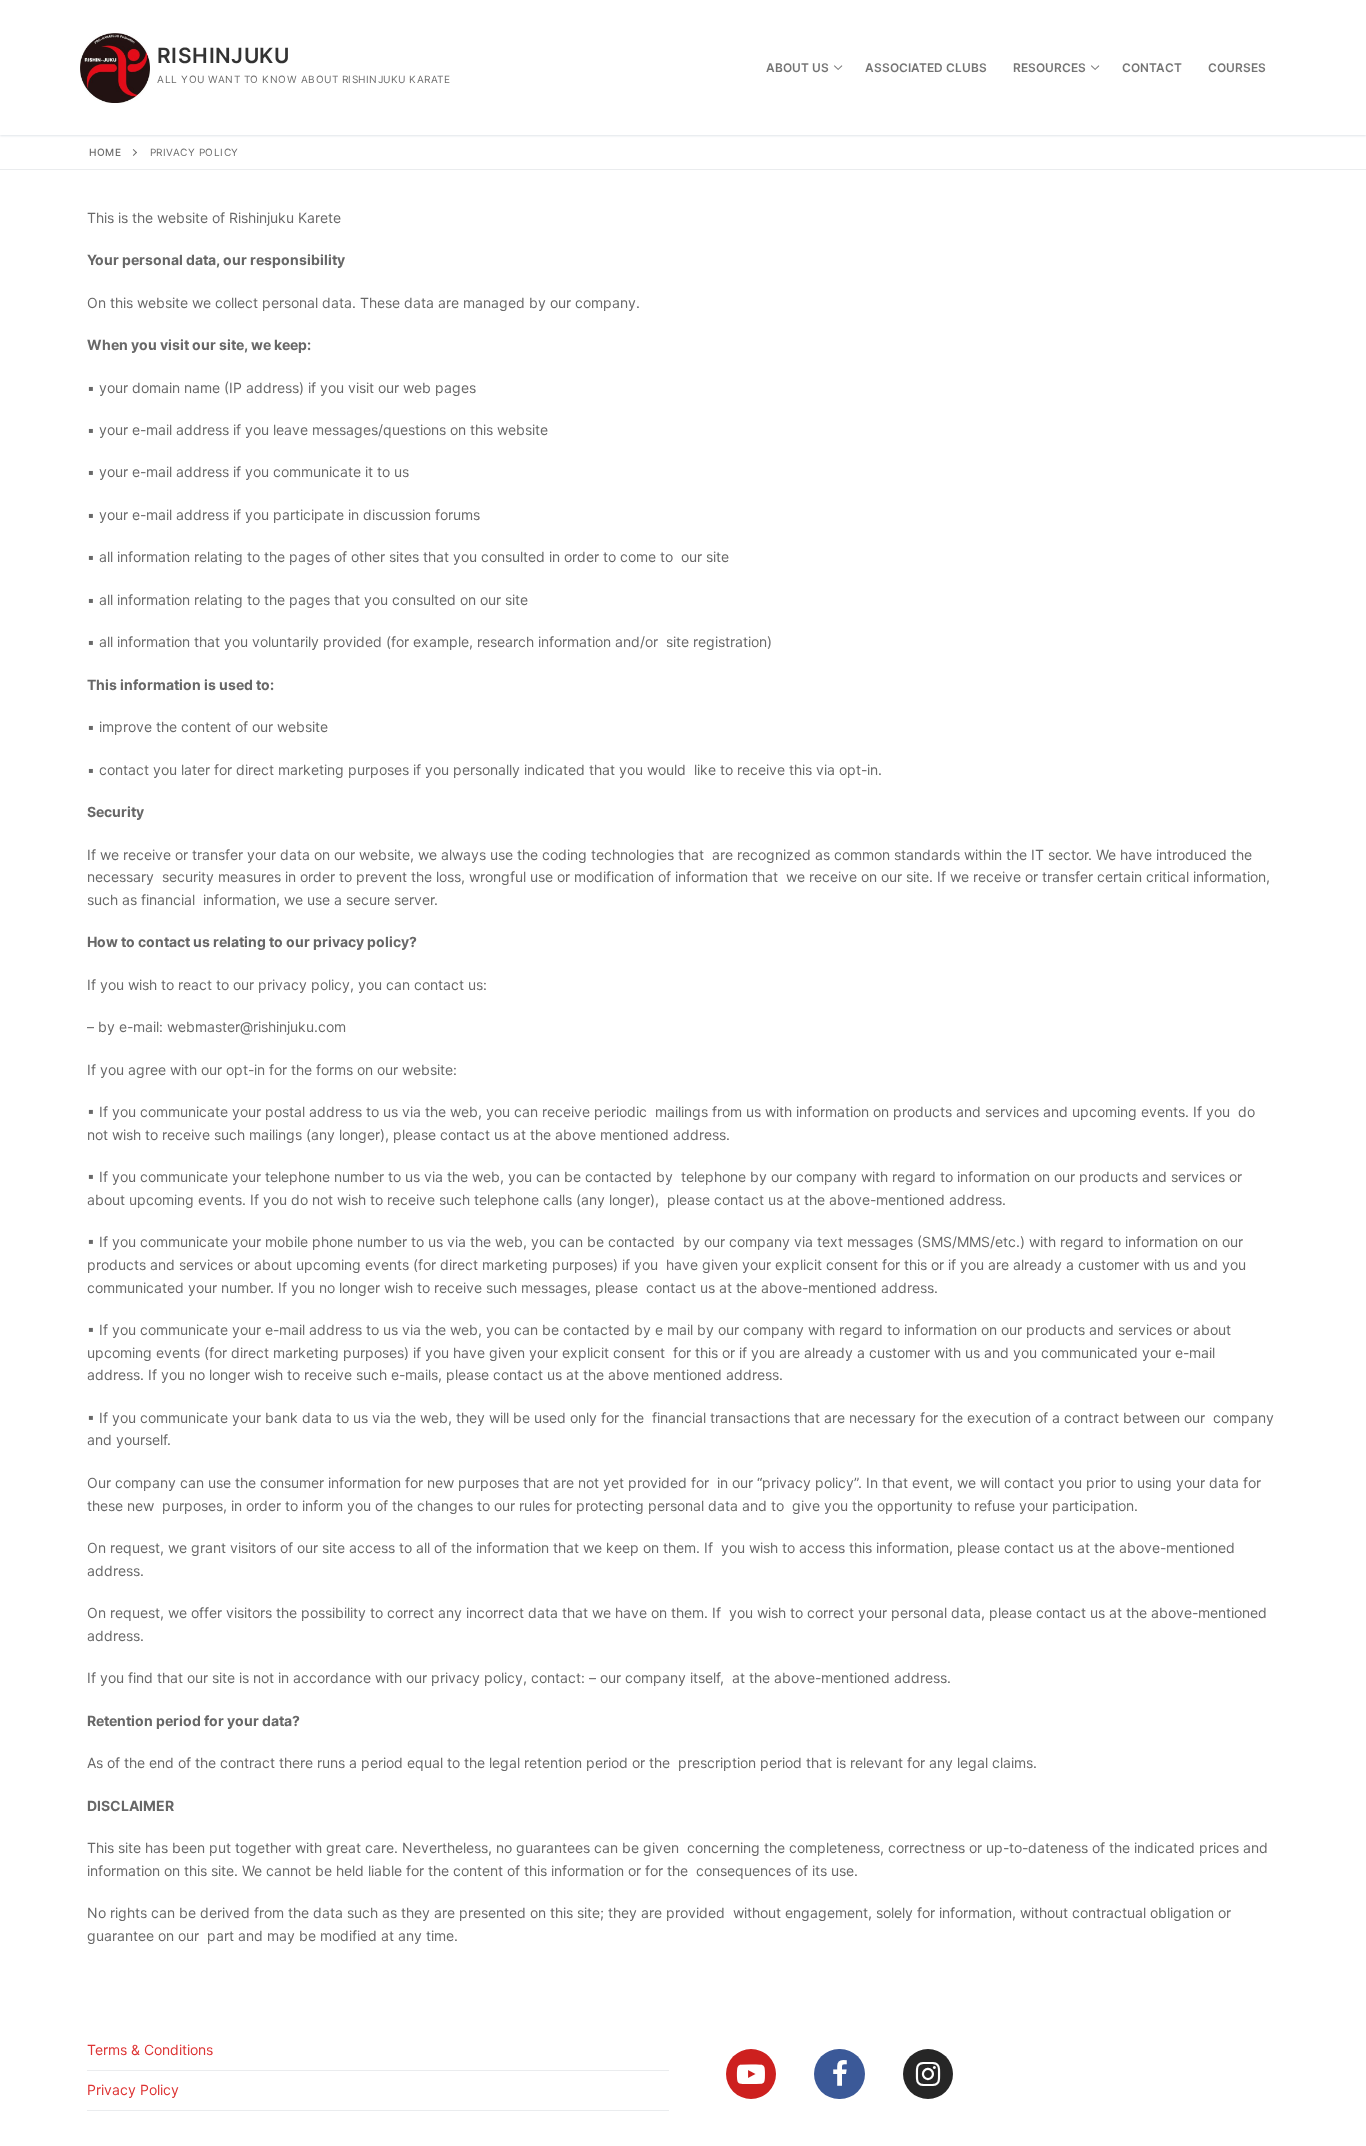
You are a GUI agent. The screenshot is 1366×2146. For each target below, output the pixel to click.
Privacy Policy (133, 2089)
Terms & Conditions (150, 2049)
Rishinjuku (223, 55)
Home (105, 152)
